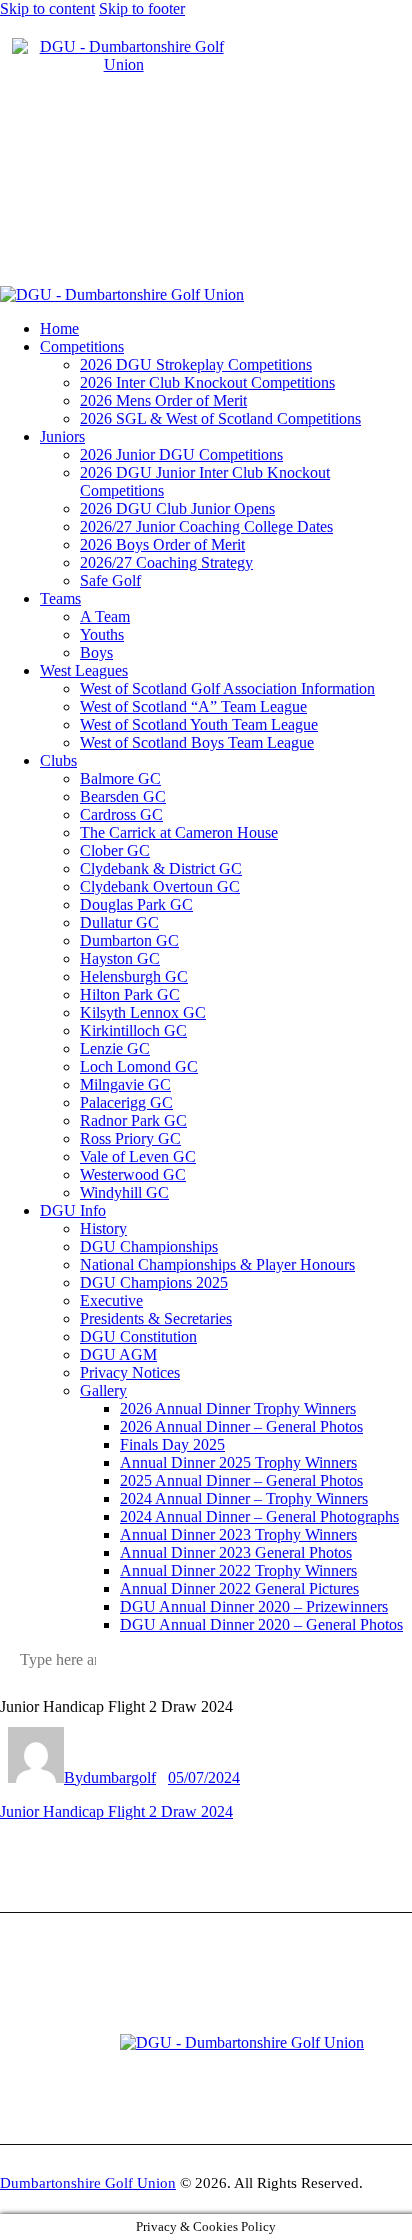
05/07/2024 (204, 1777)
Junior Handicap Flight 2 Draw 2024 (116, 1811)
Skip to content (47, 8)
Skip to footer (142, 8)
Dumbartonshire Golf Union (88, 2183)
